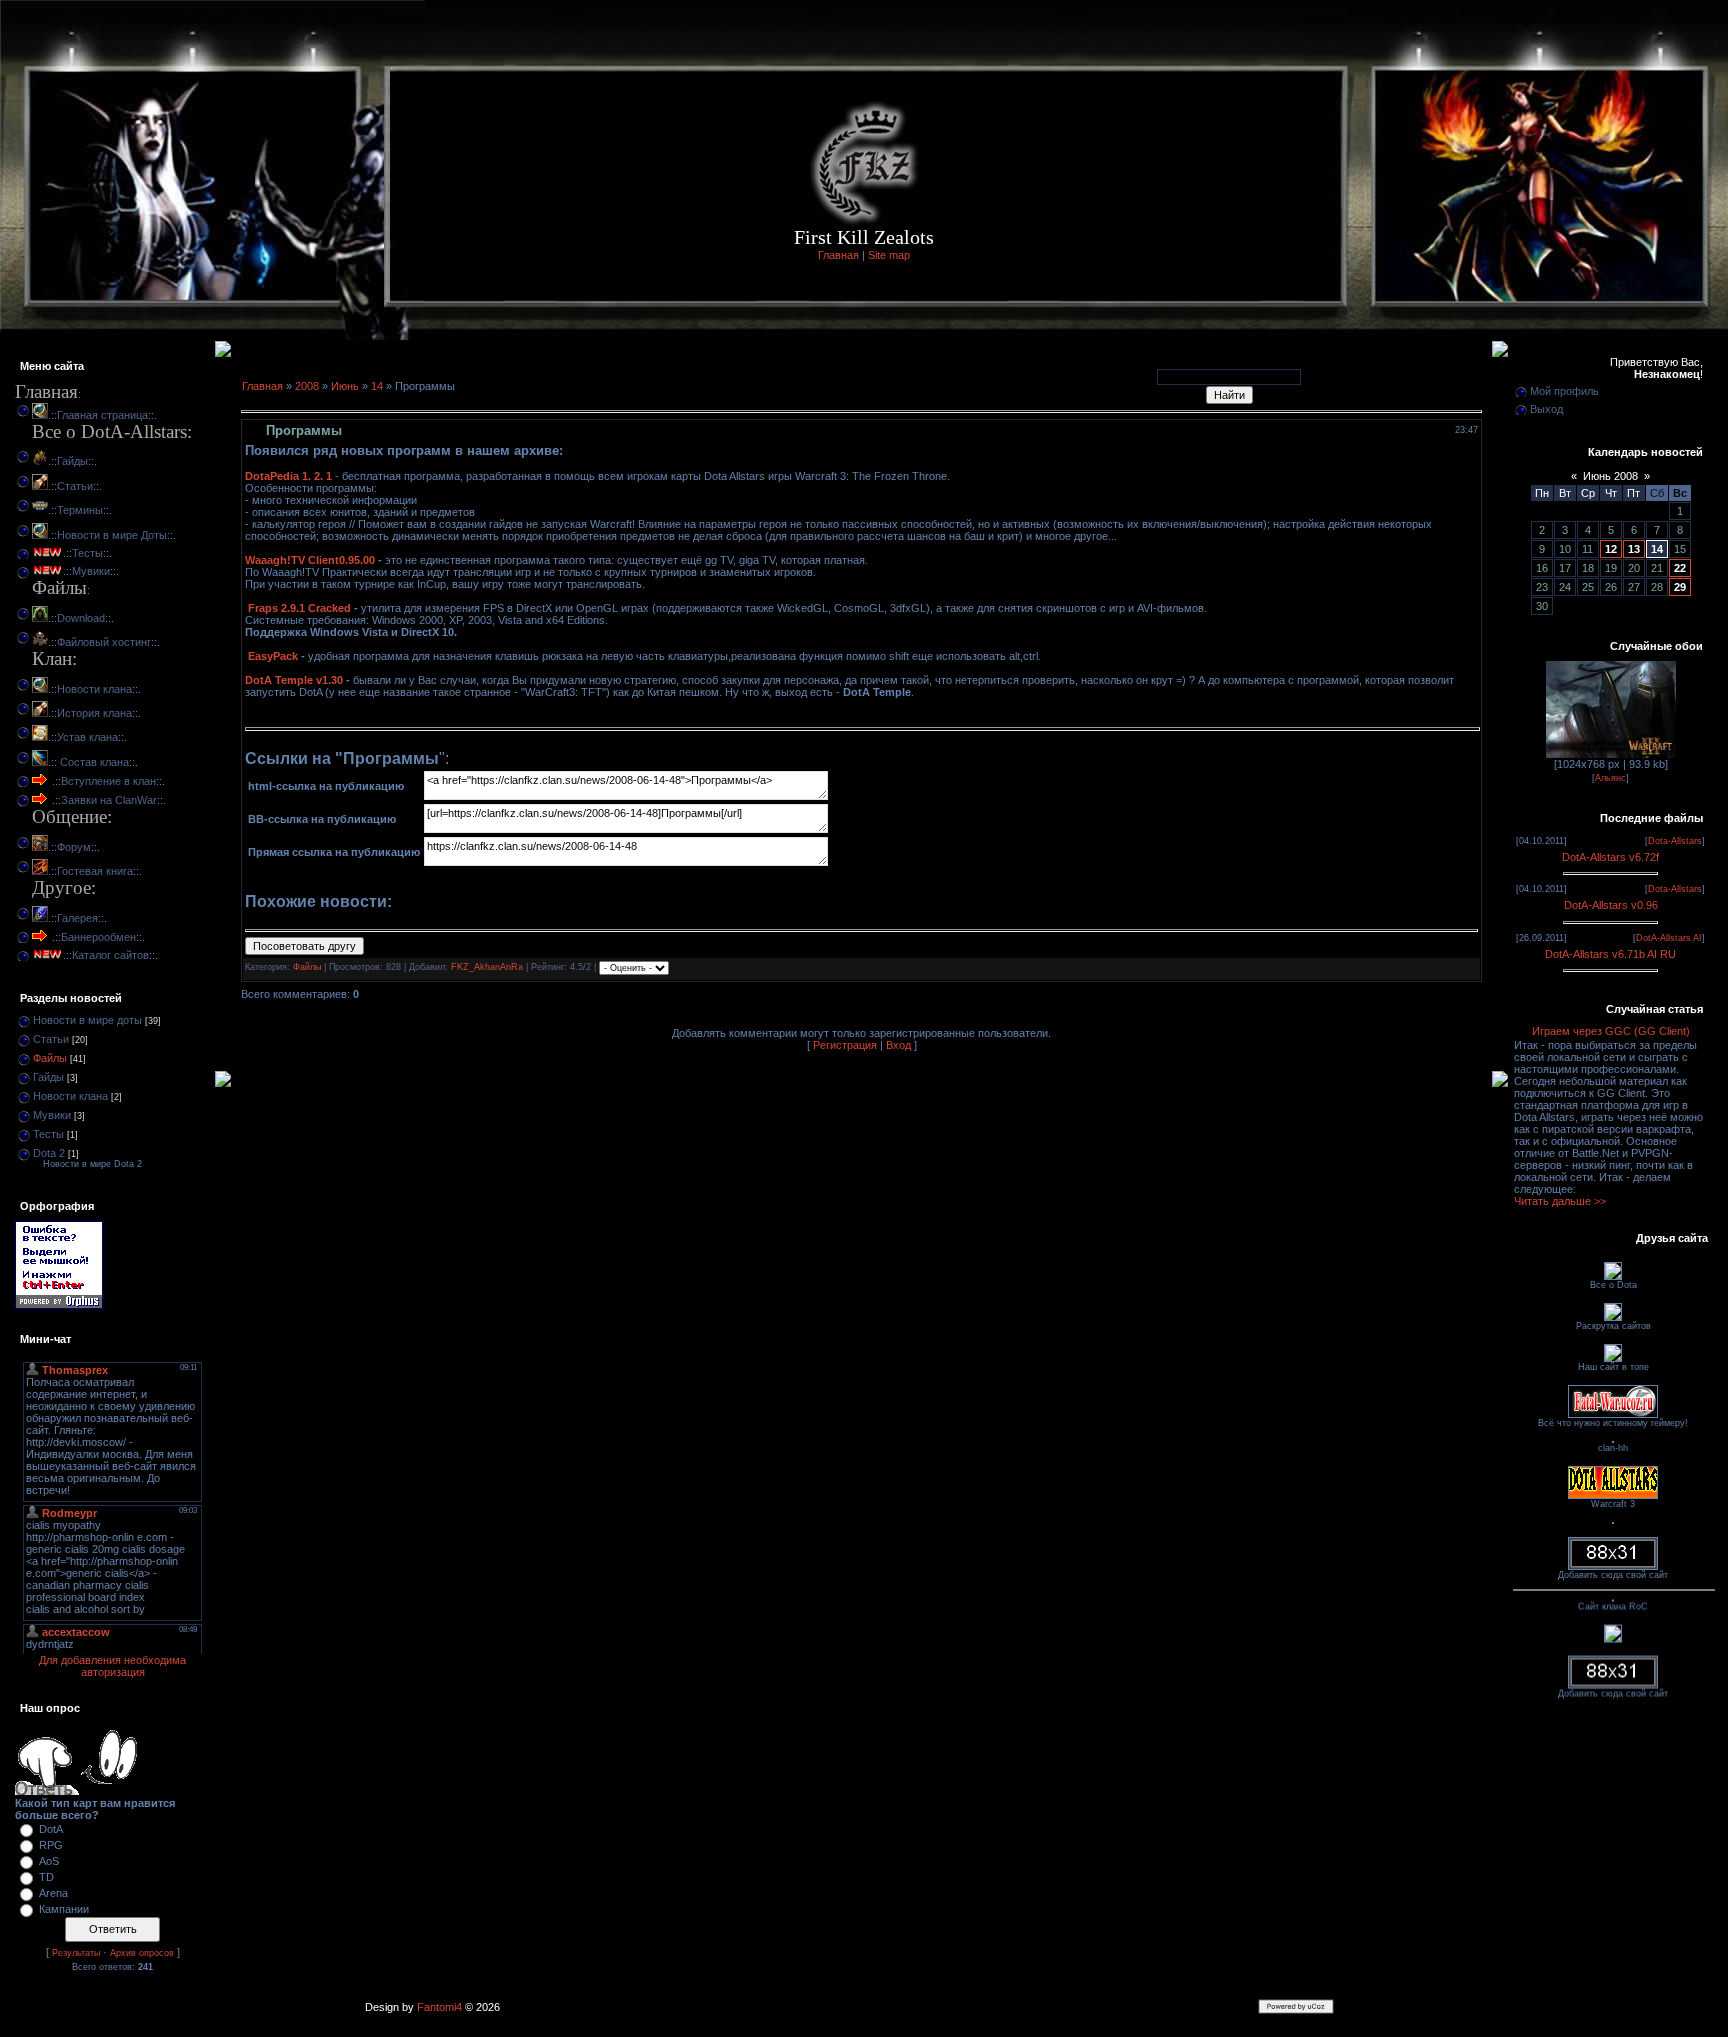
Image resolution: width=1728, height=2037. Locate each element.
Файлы (50, 1058)
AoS (49, 1861)
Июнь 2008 (1610, 476)
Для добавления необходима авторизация (112, 1666)
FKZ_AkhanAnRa (487, 967)
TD (46, 1877)
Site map (889, 255)
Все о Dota (1613, 1285)
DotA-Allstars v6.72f (1610, 857)
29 (1680, 587)
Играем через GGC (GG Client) (1611, 1031)
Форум (74, 847)
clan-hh (1613, 1448)
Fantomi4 (439, 2007)
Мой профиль (1564, 391)
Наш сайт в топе (1613, 1367)
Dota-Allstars (1675, 841)
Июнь (345, 386)
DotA (51, 1829)
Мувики (91, 571)
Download (81, 618)
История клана (94, 713)
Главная (838, 255)
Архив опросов (142, 1953)
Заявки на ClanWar (109, 800)
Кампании (64, 1909)
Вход (898, 1045)
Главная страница (102, 415)
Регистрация (845, 1045)
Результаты (76, 1953)
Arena (53, 1893)
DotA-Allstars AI (1669, 938)
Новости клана (94, 689)
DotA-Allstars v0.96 (1611, 905)
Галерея (77, 918)
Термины (80, 510)
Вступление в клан (108, 781)
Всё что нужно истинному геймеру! (1613, 1423)
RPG (51, 1845)
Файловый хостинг (104, 642)
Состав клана (93, 762)
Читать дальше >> (1560, 1201)
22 (1680, 568)
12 (1611, 549)
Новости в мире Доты (112, 535)
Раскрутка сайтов (1613, 1326)
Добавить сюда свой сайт (1613, 1575)
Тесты (87, 553)
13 (1634, 549)
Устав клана (87, 737)
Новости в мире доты (87, 1020)
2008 (307, 386)
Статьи (75, 486)
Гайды (72, 461)
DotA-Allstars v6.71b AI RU (1610, 954)
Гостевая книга (95, 871)
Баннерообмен (98, 937)
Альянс (1610, 778)
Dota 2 (49, 1153)
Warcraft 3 (1613, 1504)
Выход (1546, 409)
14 (377, 386)
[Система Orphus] (59, 1305)
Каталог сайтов (110, 955)
